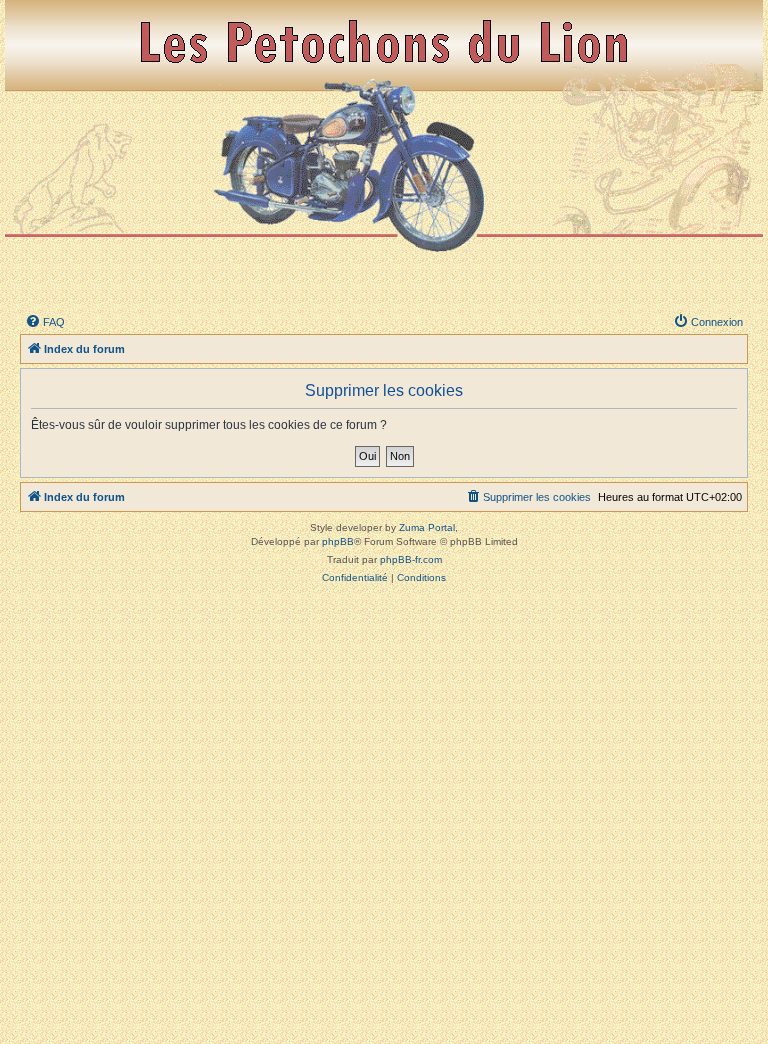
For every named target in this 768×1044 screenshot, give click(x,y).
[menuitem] (45, 322)
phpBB (338, 541)
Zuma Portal (427, 527)
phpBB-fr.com (411, 559)
